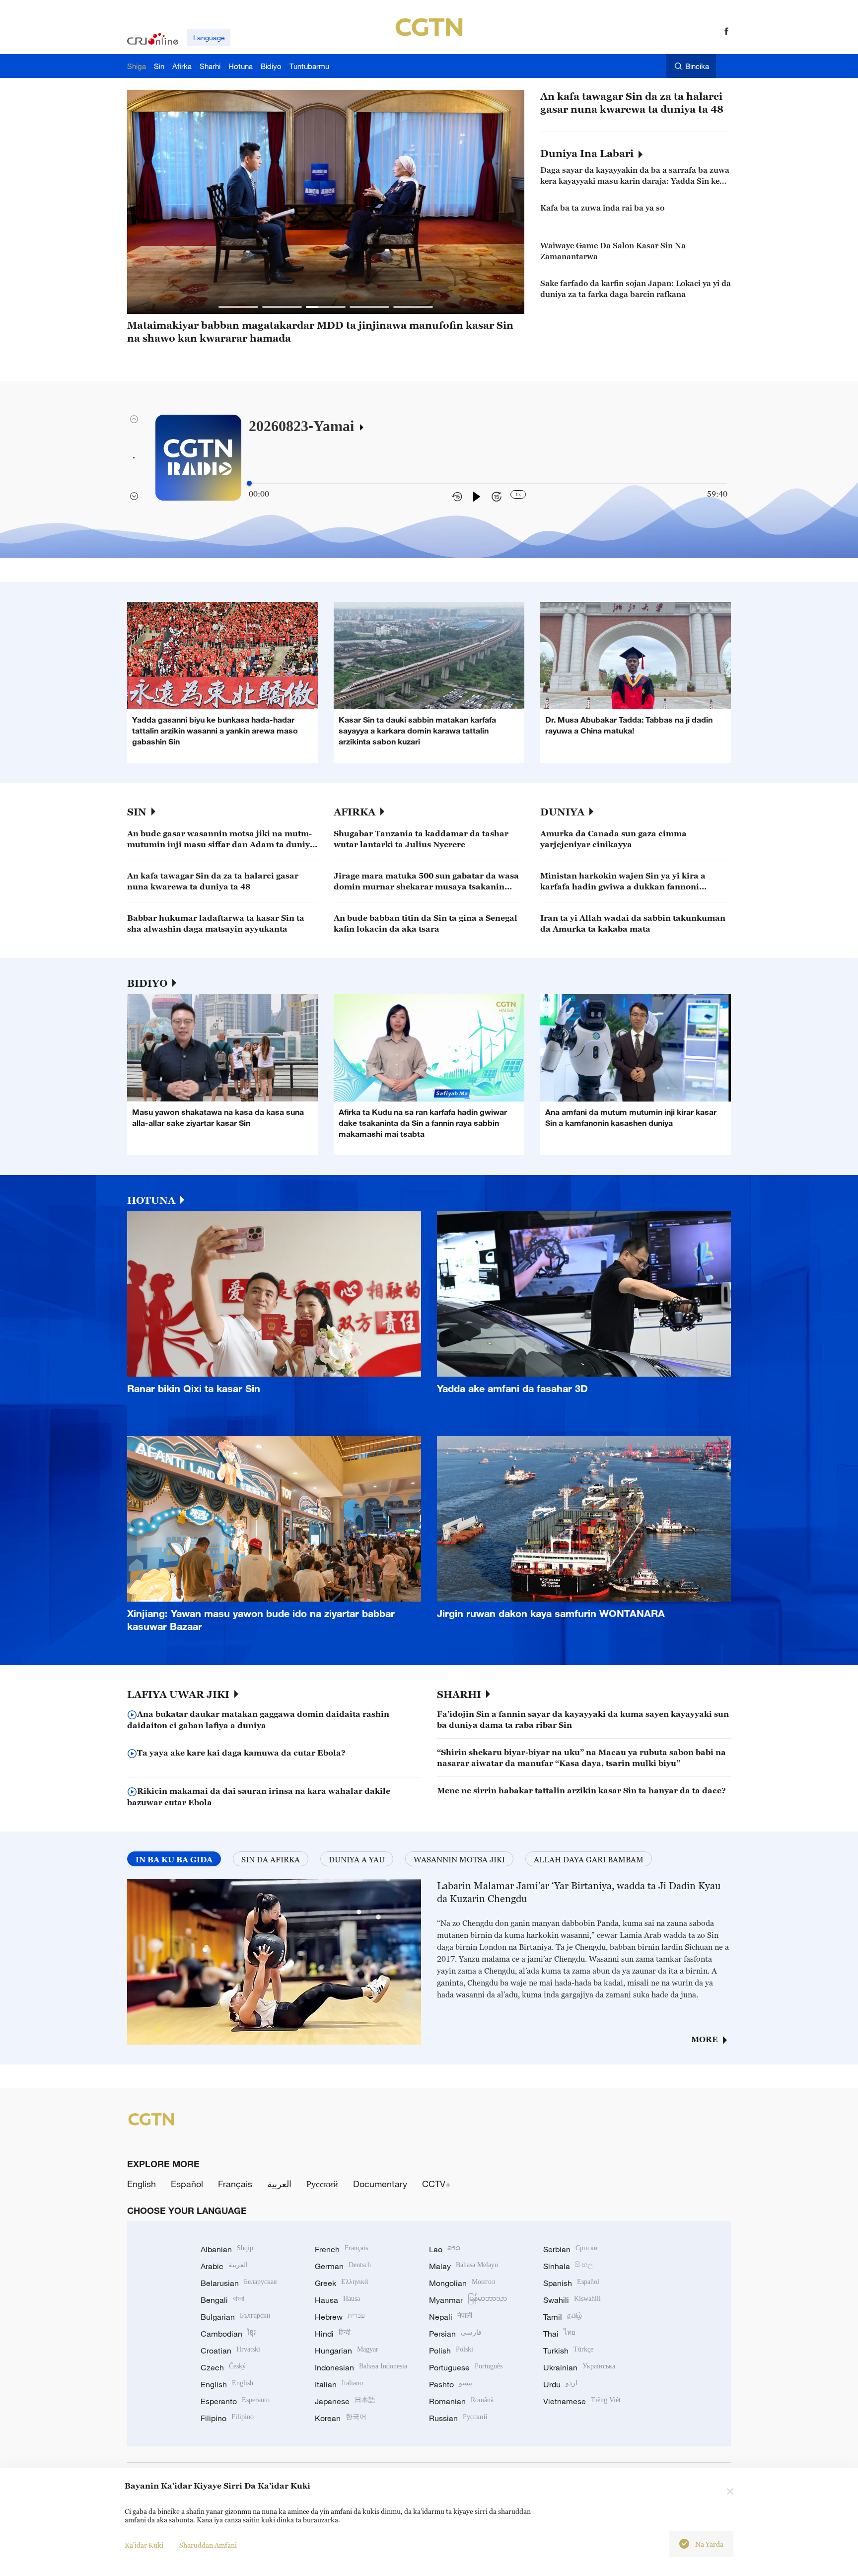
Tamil (563, 2317)
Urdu (560, 2384)
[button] (238, 307)
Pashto (451, 2384)
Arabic (224, 2266)
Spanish (571, 2283)
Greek (341, 2283)
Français (235, 2184)
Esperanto (235, 2401)
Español (187, 2184)
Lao (445, 2249)
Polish (451, 2351)
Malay (464, 2266)
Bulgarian (236, 2317)
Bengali (222, 2300)
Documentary (380, 2184)
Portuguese (466, 2367)
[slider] (249, 483)
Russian (458, 2418)
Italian (339, 2384)
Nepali (451, 2317)
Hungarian (347, 2351)
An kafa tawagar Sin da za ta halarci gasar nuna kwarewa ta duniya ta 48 (632, 103)
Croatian (230, 2351)
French (341, 2249)
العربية (279, 2184)
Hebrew (340, 2317)
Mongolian (462, 2283)
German (343, 2266)
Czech (223, 2367)
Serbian (571, 2249)
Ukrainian (579, 2367)
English (142, 2184)
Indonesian (361, 2367)
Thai (559, 2334)
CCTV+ (436, 2184)
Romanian (461, 2401)
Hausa (337, 2300)
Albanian (227, 2249)
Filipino (227, 2418)
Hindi (333, 2334)
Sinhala (568, 2266)
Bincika (697, 66)
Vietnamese (582, 2401)
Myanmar (468, 2300)
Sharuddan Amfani (208, 2545)
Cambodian (228, 2334)
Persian (455, 2334)
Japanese (345, 2401)
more (705, 2039)
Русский (322, 2184)
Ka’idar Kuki (144, 2545)
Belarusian (239, 2283)
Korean (341, 2418)
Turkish (568, 2351)
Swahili (572, 2300)
